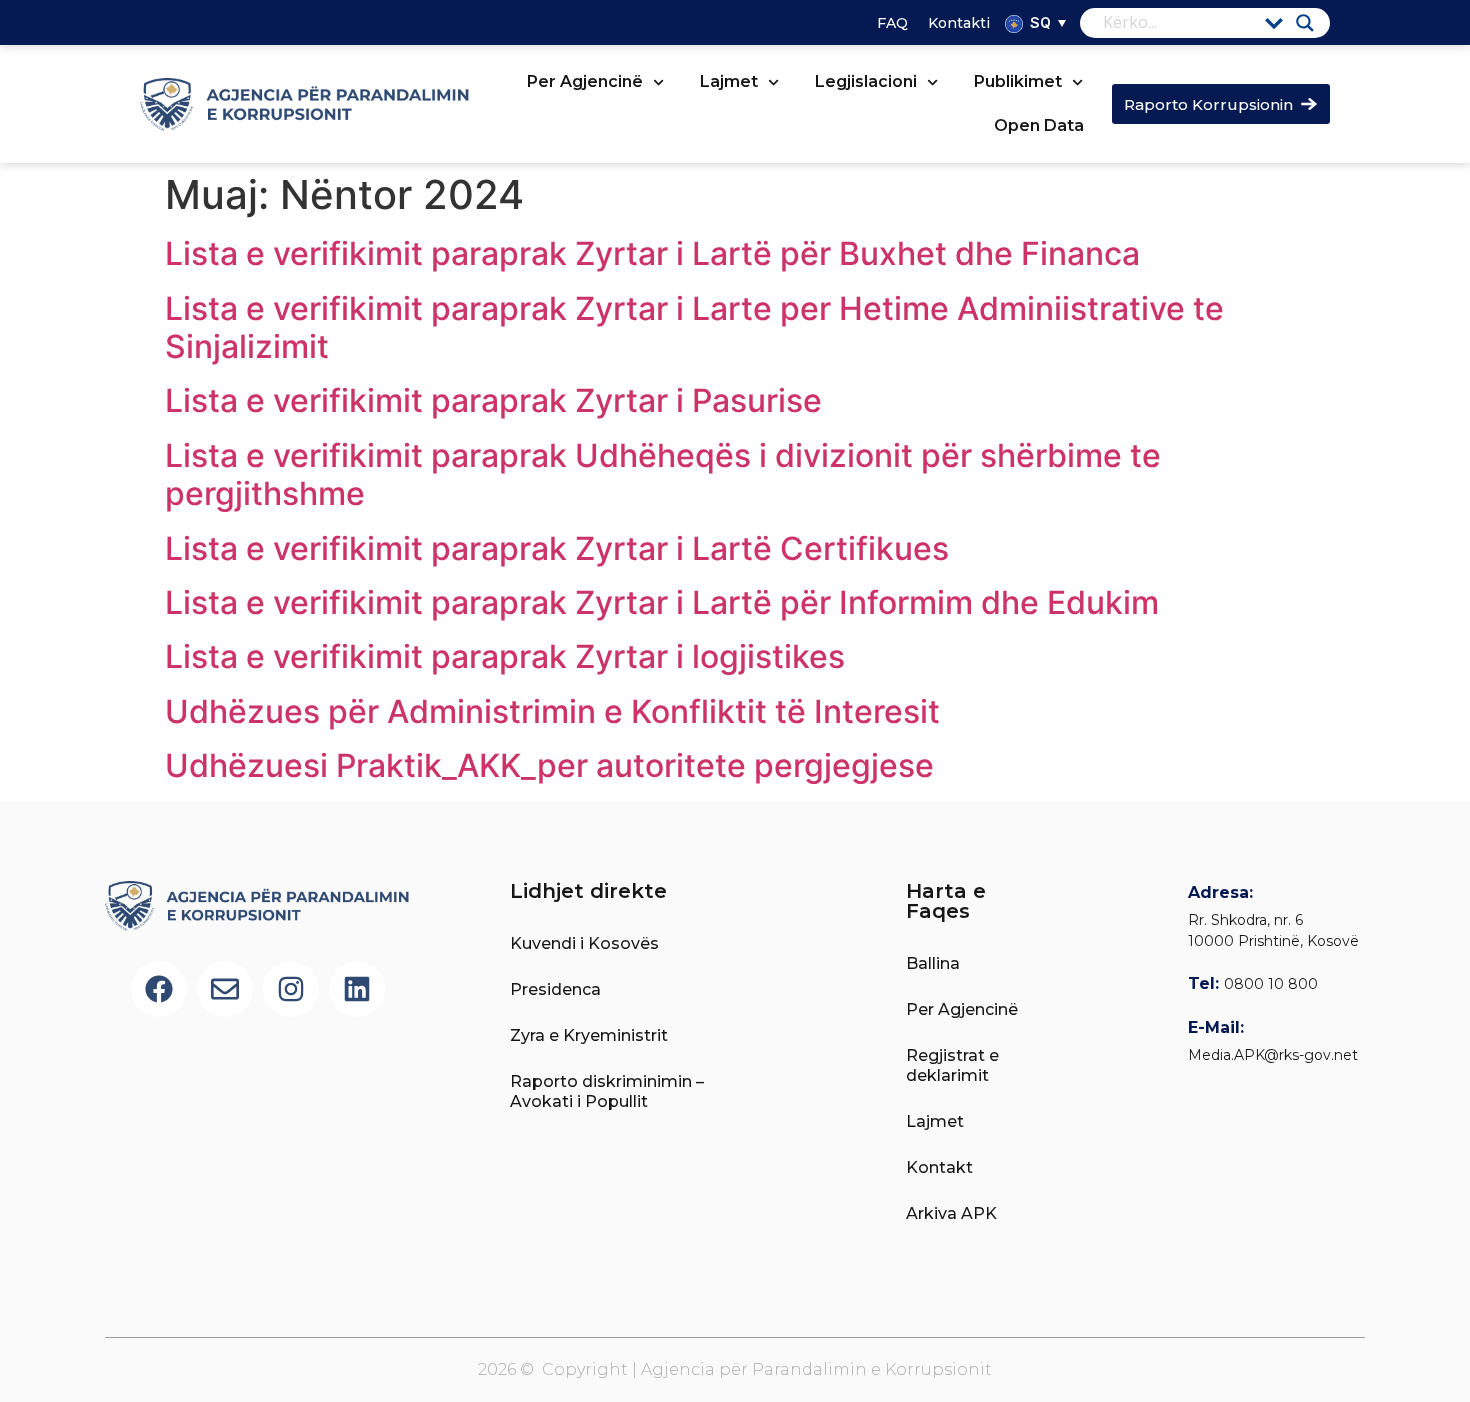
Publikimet (1018, 81)
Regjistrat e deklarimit (952, 1065)
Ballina (933, 963)
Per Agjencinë (585, 81)
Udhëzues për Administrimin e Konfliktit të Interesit (552, 711)
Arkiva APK (951, 1213)
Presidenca (555, 989)
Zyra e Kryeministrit (589, 1035)
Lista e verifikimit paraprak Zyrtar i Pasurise (493, 400)
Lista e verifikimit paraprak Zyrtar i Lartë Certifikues (557, 548)
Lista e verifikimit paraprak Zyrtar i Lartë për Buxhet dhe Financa (652, 253)
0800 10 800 (1271, 984)
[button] (1045, 22)
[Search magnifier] (1305, 23)
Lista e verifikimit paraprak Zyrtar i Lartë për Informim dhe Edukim (662, 602)
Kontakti (959, 23)
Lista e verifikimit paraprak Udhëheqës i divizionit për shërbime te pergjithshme (663, 474)
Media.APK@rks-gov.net (1273, 1055)
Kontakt (939, 1167)
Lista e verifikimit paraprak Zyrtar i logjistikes (505, 656)
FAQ (892, 23)
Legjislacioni (866, 81)
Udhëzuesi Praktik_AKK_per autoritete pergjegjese (549, 765)
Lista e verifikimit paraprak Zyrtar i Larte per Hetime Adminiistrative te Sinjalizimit (694, 327)
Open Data (1039, 125)
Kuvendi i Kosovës (584, 943)
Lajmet (729, 81)
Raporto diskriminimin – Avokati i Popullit (607, 1091)
